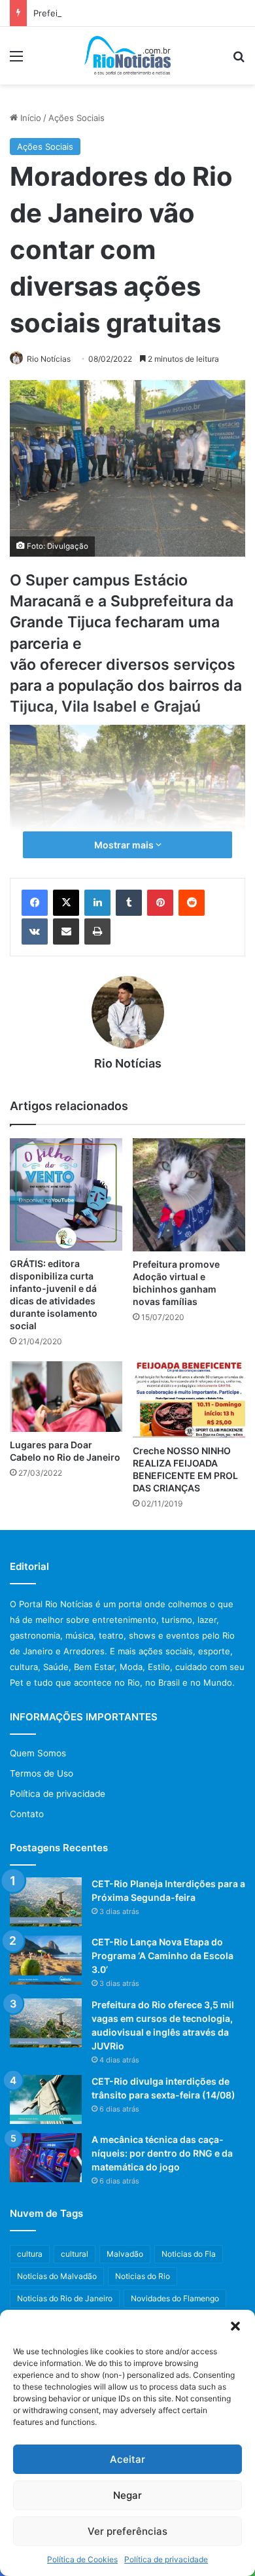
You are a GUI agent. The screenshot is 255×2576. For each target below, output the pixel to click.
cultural (75, 2254)
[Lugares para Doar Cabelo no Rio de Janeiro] (66, 1397)
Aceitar (127, 2459)
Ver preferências (127, 2531)
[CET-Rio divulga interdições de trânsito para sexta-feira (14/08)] (46, 2099)
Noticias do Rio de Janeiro (65, 2298)
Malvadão (125, 2254)
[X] (66, 903)
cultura (30, 2254)
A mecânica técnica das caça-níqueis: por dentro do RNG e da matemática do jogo (162, 2153)
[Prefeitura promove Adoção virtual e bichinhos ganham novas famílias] (189, 1195)
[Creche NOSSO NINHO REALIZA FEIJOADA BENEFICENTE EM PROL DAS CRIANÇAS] (189, 1400)
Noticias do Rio (143, 2276)
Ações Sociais (76, 118)
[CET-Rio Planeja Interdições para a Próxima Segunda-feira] (46, 1902)
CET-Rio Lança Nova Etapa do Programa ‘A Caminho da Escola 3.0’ (162, 1956)
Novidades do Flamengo (175, 2298)
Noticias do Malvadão (57, 2276)
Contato (27, 1814)
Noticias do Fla (189, 2254)
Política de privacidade (166, 2559)
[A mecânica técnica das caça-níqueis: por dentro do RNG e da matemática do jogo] (46, 2158)
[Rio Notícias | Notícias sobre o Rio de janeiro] (128, 56)
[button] (235, 2326)
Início (29, 118)
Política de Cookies (82, 2559)
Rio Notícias (49, 359)
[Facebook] (35, 903)
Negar (127, 2495)
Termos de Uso (42, 1773)
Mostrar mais (125, 845)
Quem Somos (38, 1753)
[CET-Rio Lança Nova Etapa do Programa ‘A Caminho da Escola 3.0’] (46, 1960)
